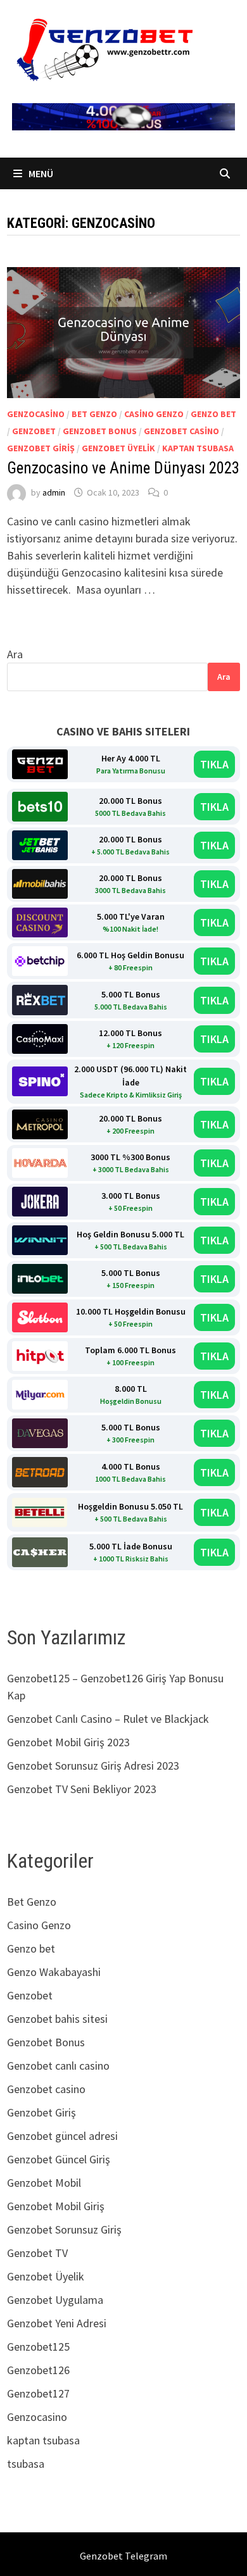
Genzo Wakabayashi (54, 1972)
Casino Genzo (154, 414)
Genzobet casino (181, 431)
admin (54, 492)
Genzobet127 (38, 2393)
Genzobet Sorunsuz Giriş (64, 2229)
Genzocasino (36, 414)
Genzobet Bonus (100, 431)
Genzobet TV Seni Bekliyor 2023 (82, 1789)
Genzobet (34, 431)
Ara (15, 654)
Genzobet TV (37, 2253)
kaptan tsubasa (198, 448)
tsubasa (26, 2464)
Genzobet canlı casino (58, 2066)
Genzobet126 (38, 2370)
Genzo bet (213, 414)
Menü (40, 173)
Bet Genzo (94, 414)
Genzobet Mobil (44, 2183)
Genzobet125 (38, 2347)
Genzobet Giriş (41, 448)
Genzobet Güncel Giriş (59, 2159)
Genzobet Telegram (123, 2556)
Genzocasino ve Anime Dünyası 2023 (123, 468)
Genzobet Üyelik (118, 448)
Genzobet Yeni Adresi (57, 2323)
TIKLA (214, 764)
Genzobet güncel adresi (62, 2136)
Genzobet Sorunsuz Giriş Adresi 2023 (93, 1766)
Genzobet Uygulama (55, 2300)
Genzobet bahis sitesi (57, 2019)
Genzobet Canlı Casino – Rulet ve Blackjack (108, 1719)
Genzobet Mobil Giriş (56, 2206)
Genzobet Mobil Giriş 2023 (68, 1742)
